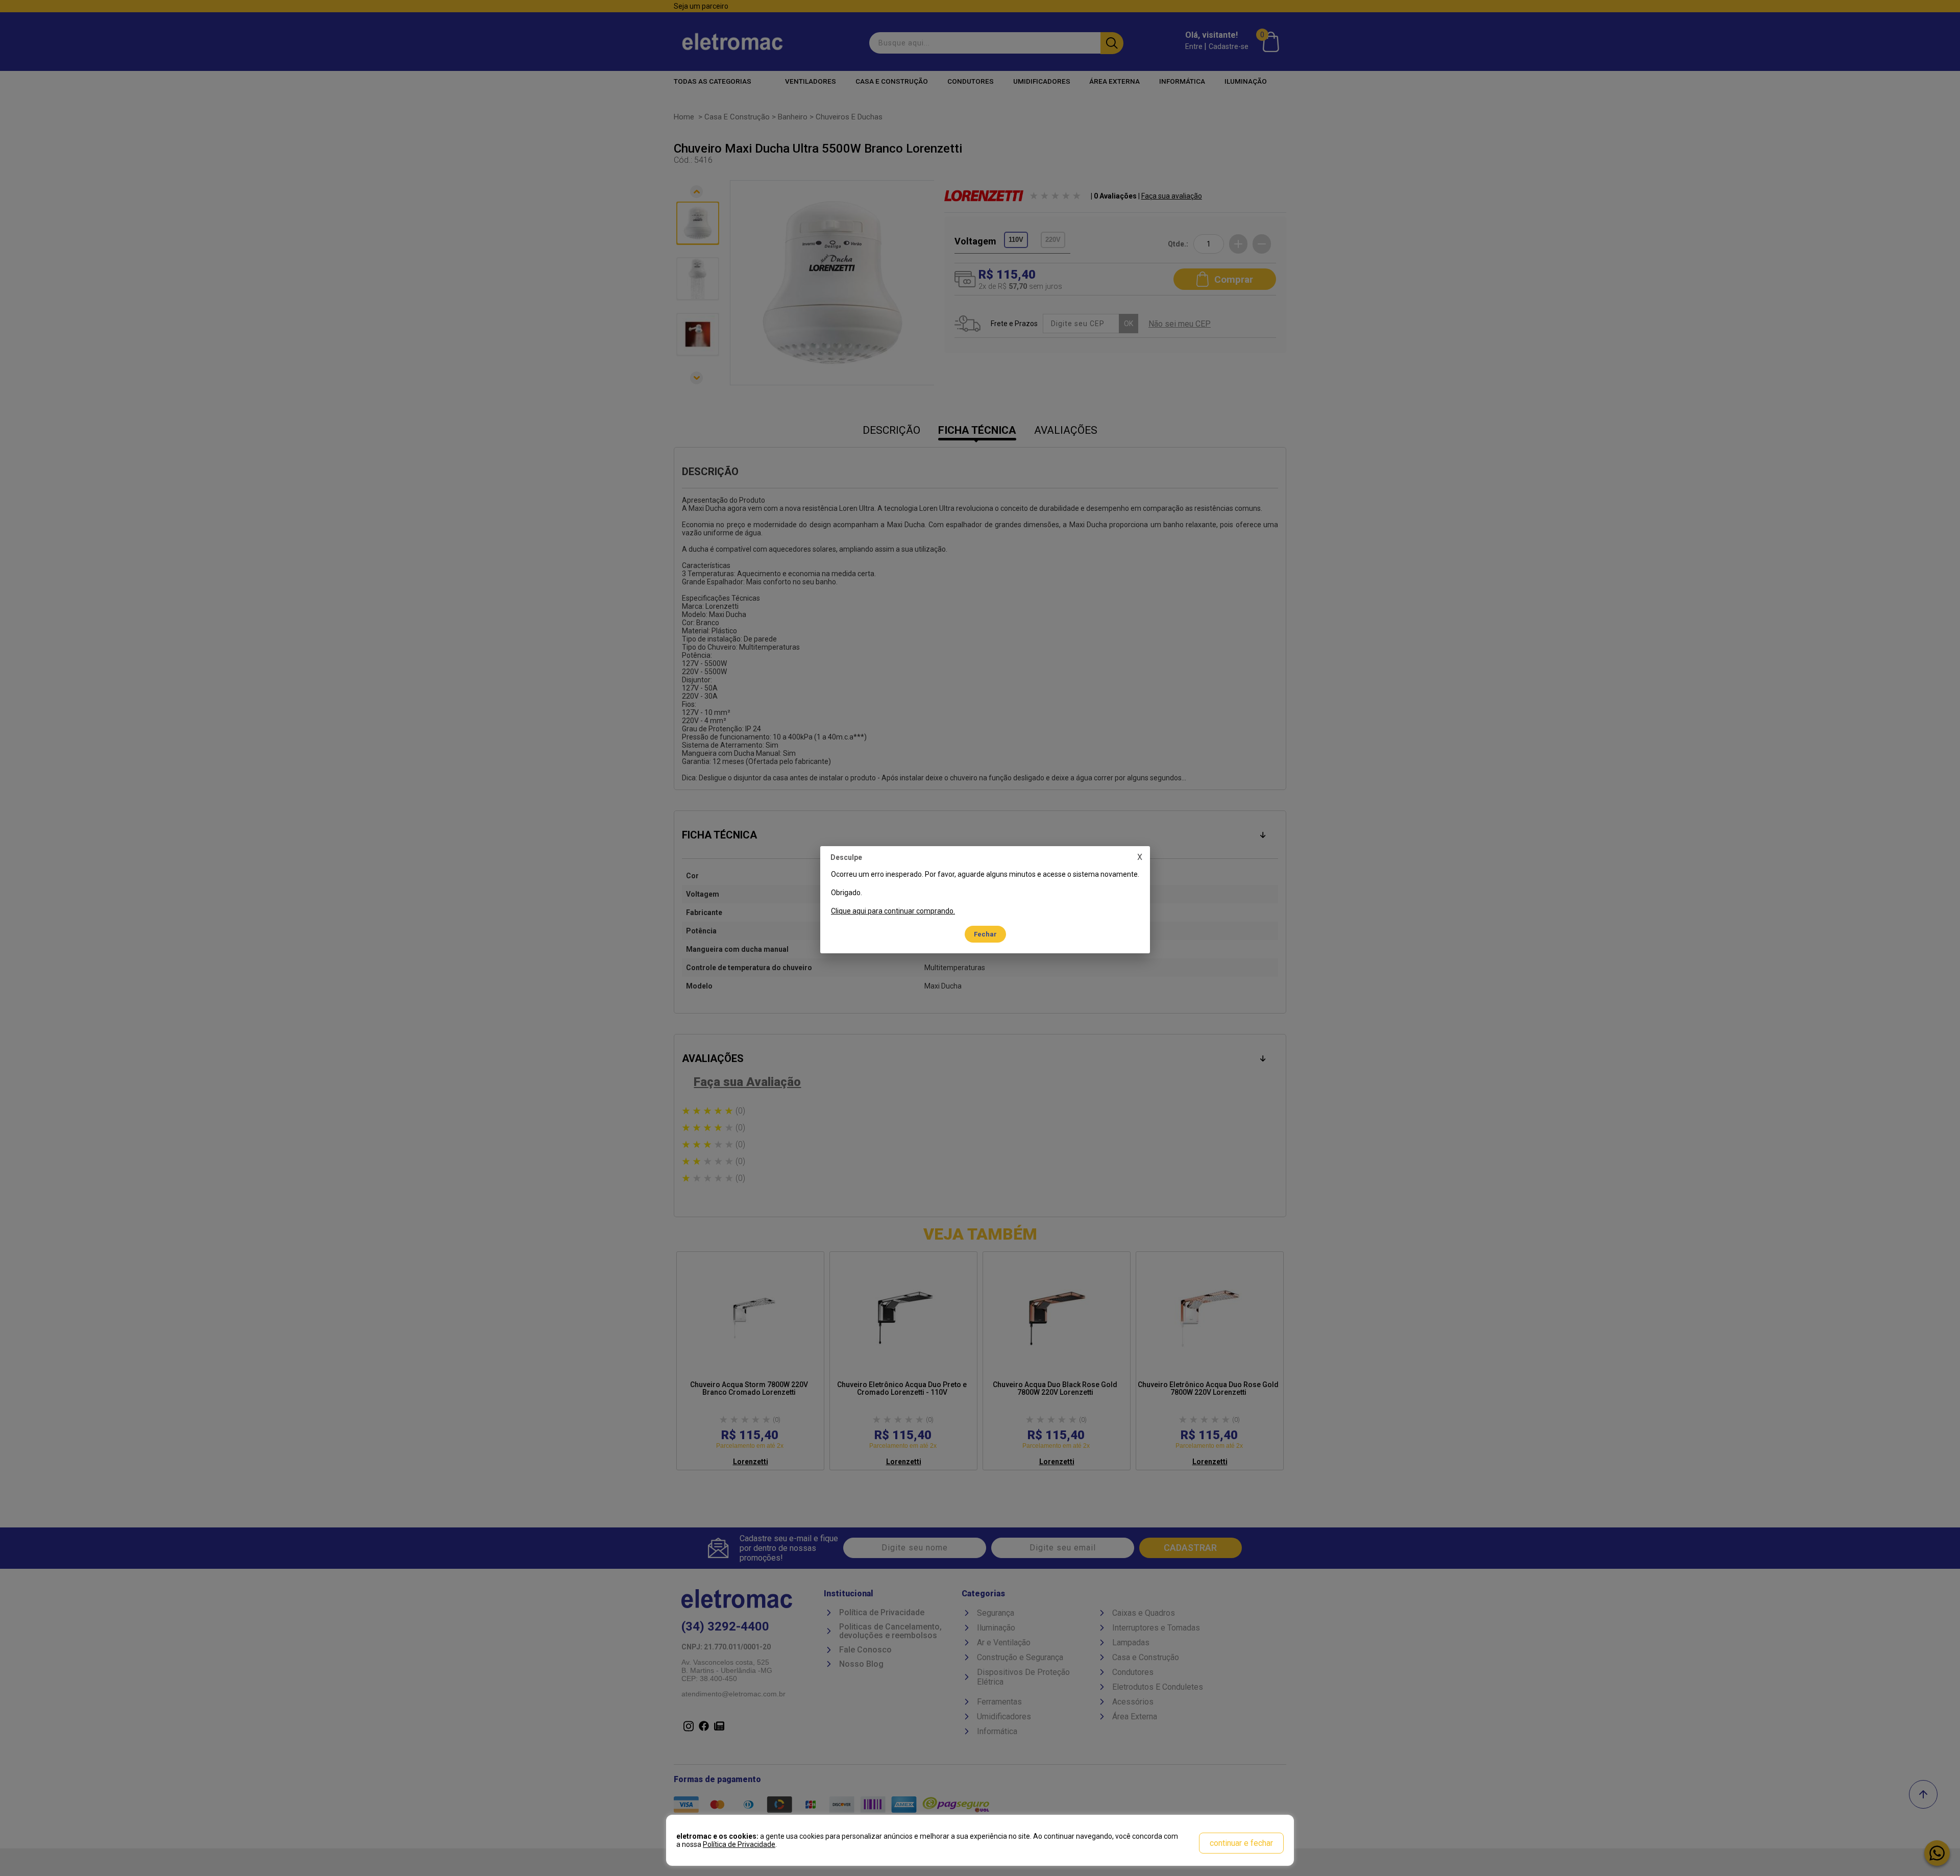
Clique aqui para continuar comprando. (893, 911)
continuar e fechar (1241, 1843)
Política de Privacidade (739, 1844)
